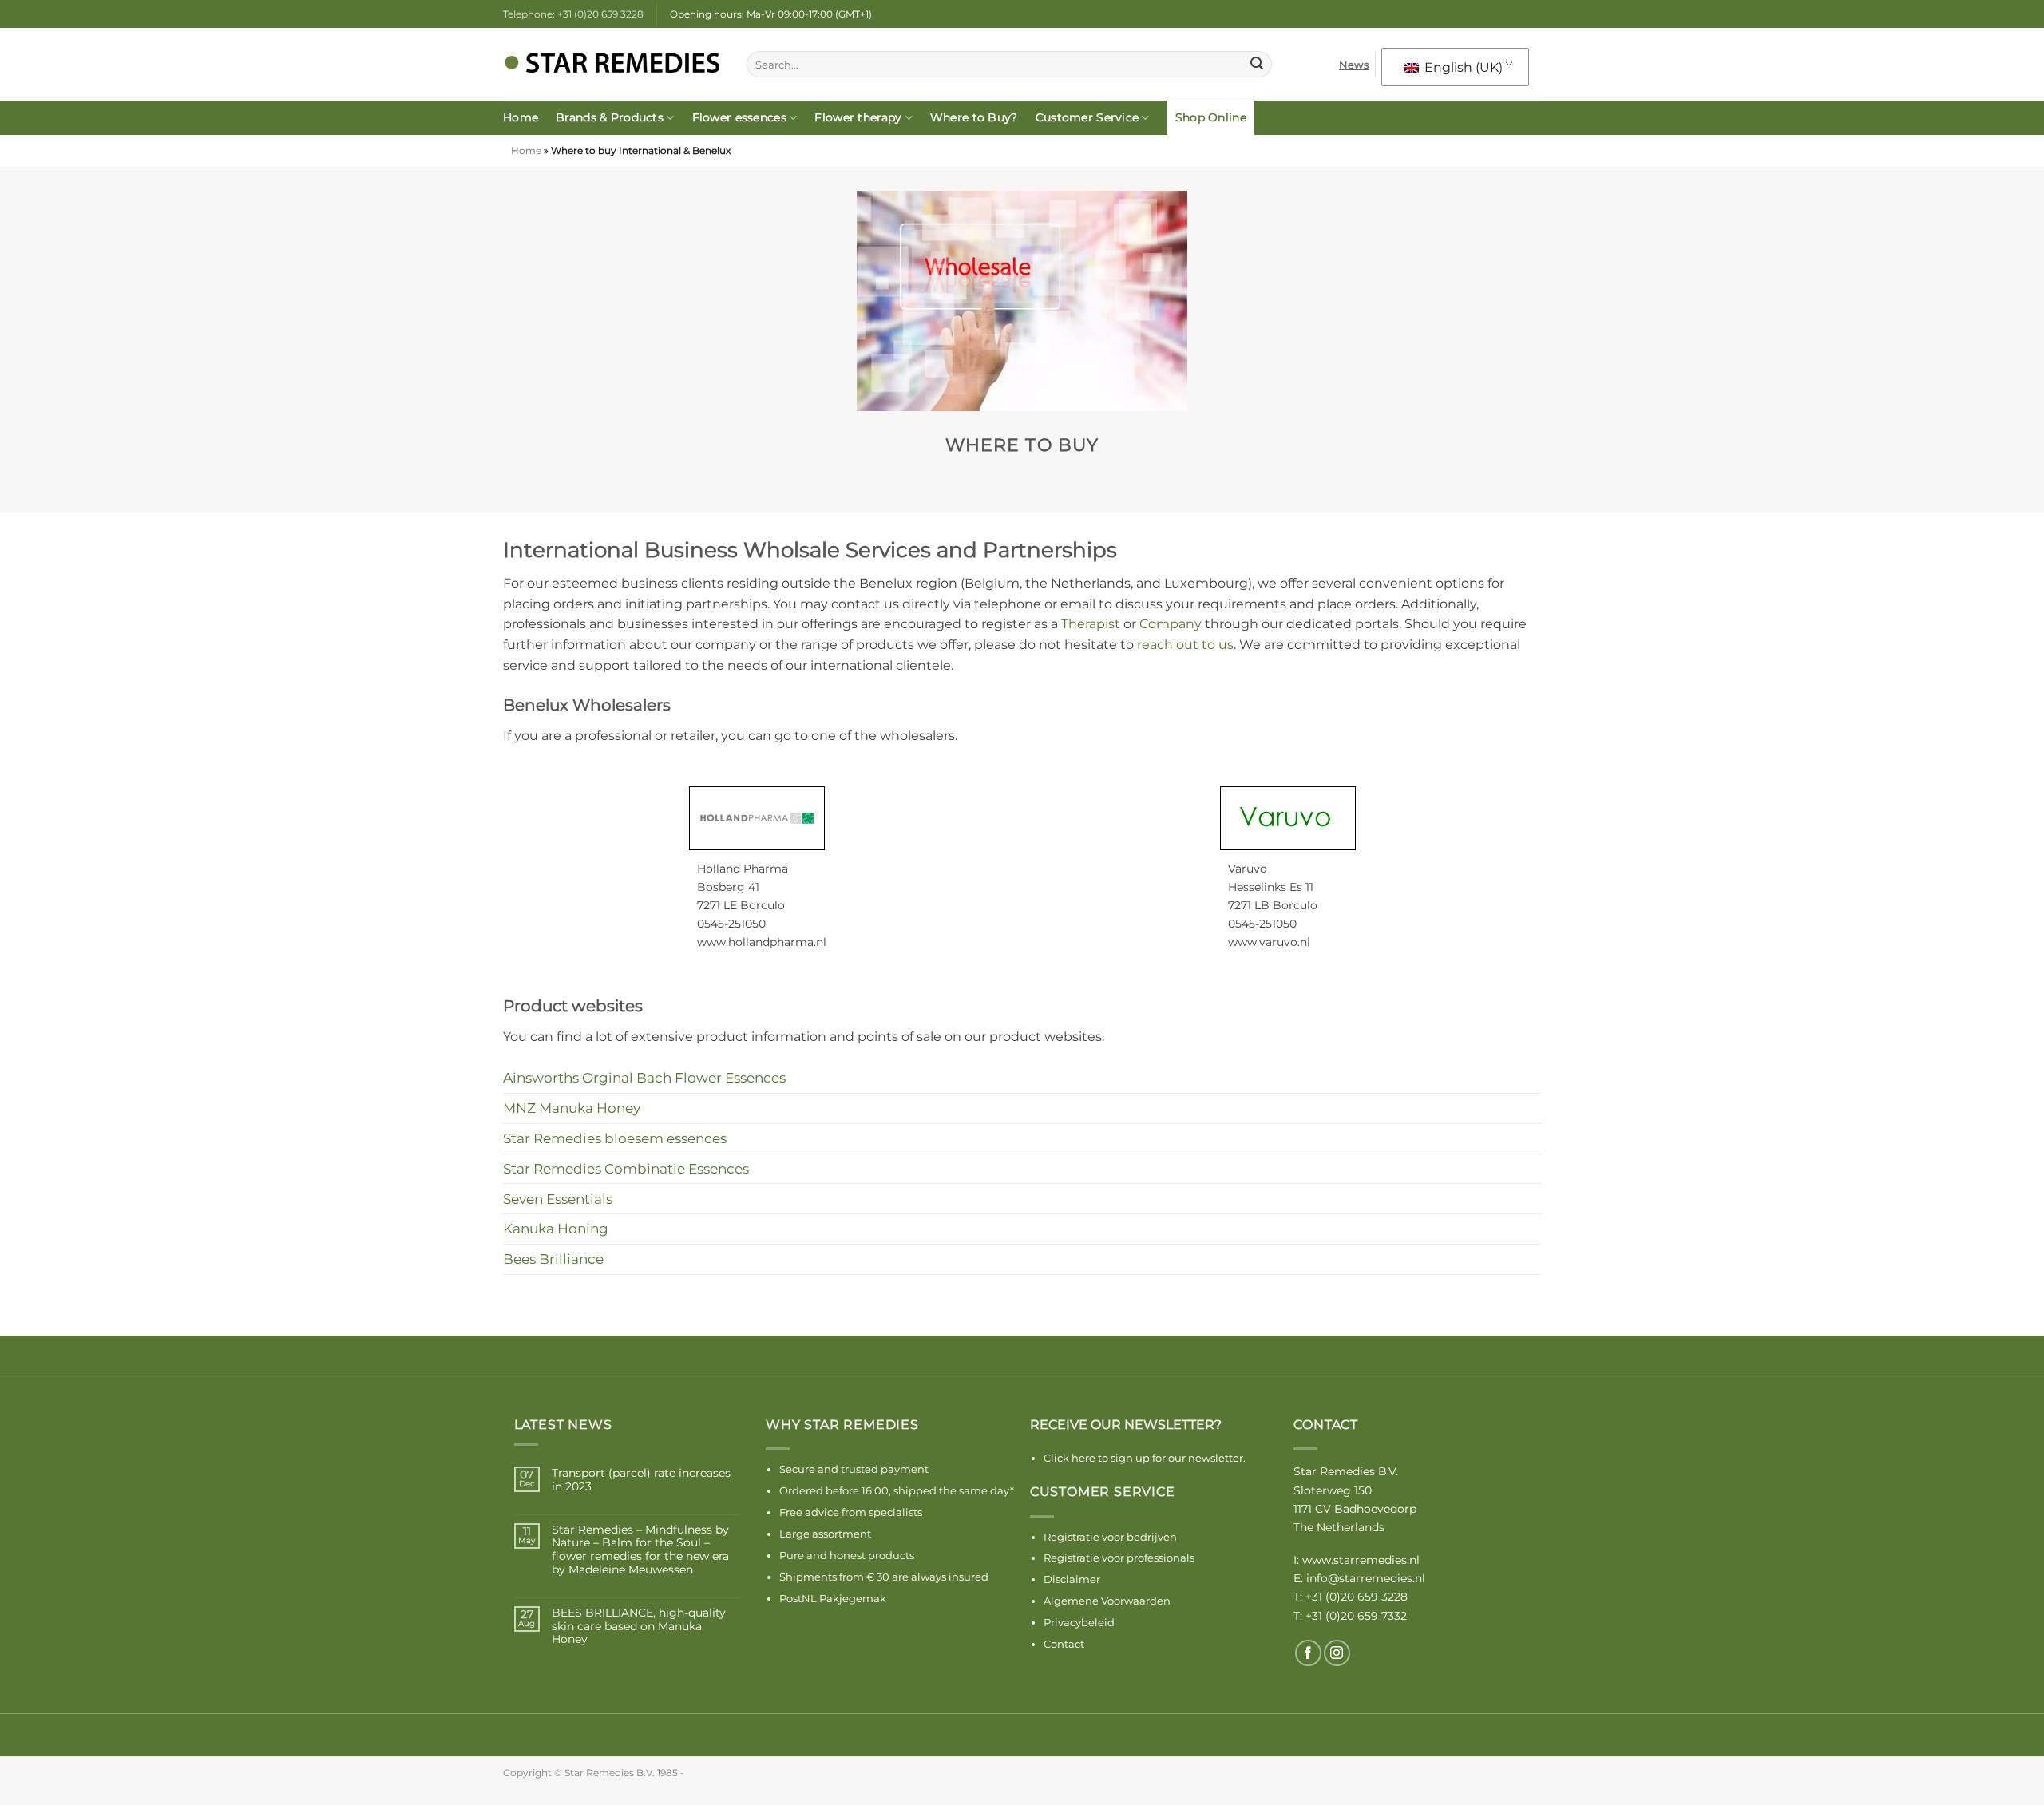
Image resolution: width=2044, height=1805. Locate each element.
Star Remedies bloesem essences (615, 1138)
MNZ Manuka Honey (572, 1108)
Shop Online (1211, 117)
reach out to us (1185, 645)
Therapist (1091, 624)
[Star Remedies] (613, 65)
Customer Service (1087, 117)
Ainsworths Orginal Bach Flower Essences (644, 1077)
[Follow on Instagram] (1337, 1653)
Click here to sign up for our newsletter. (1145, 1458)
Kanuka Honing (556, 1228)
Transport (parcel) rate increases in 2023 (641, 1480)
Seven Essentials (558, 1199)
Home (521, 117)
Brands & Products (610, 117)
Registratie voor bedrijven (1110, 1537)
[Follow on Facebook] (1308, 1653)
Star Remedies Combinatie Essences (626, 1168)
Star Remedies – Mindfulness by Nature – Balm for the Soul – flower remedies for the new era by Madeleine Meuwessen (640, 1550)
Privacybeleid (1079, 1622)
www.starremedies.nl (1361, 1560)
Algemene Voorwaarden (1107, 1601)
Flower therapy (858, 117)
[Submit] (1257, 65)
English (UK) (1462, 67)
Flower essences (739, 117)
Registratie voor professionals (1119, 1558)
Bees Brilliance (553, 1259)
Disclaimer (1072, 1579)
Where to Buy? (974, 117)
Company (1171, 624)
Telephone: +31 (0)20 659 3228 (573, 14)
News (1354, 65)
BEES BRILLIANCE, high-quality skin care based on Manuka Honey (639, 1626)
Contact (1064, 1644)
